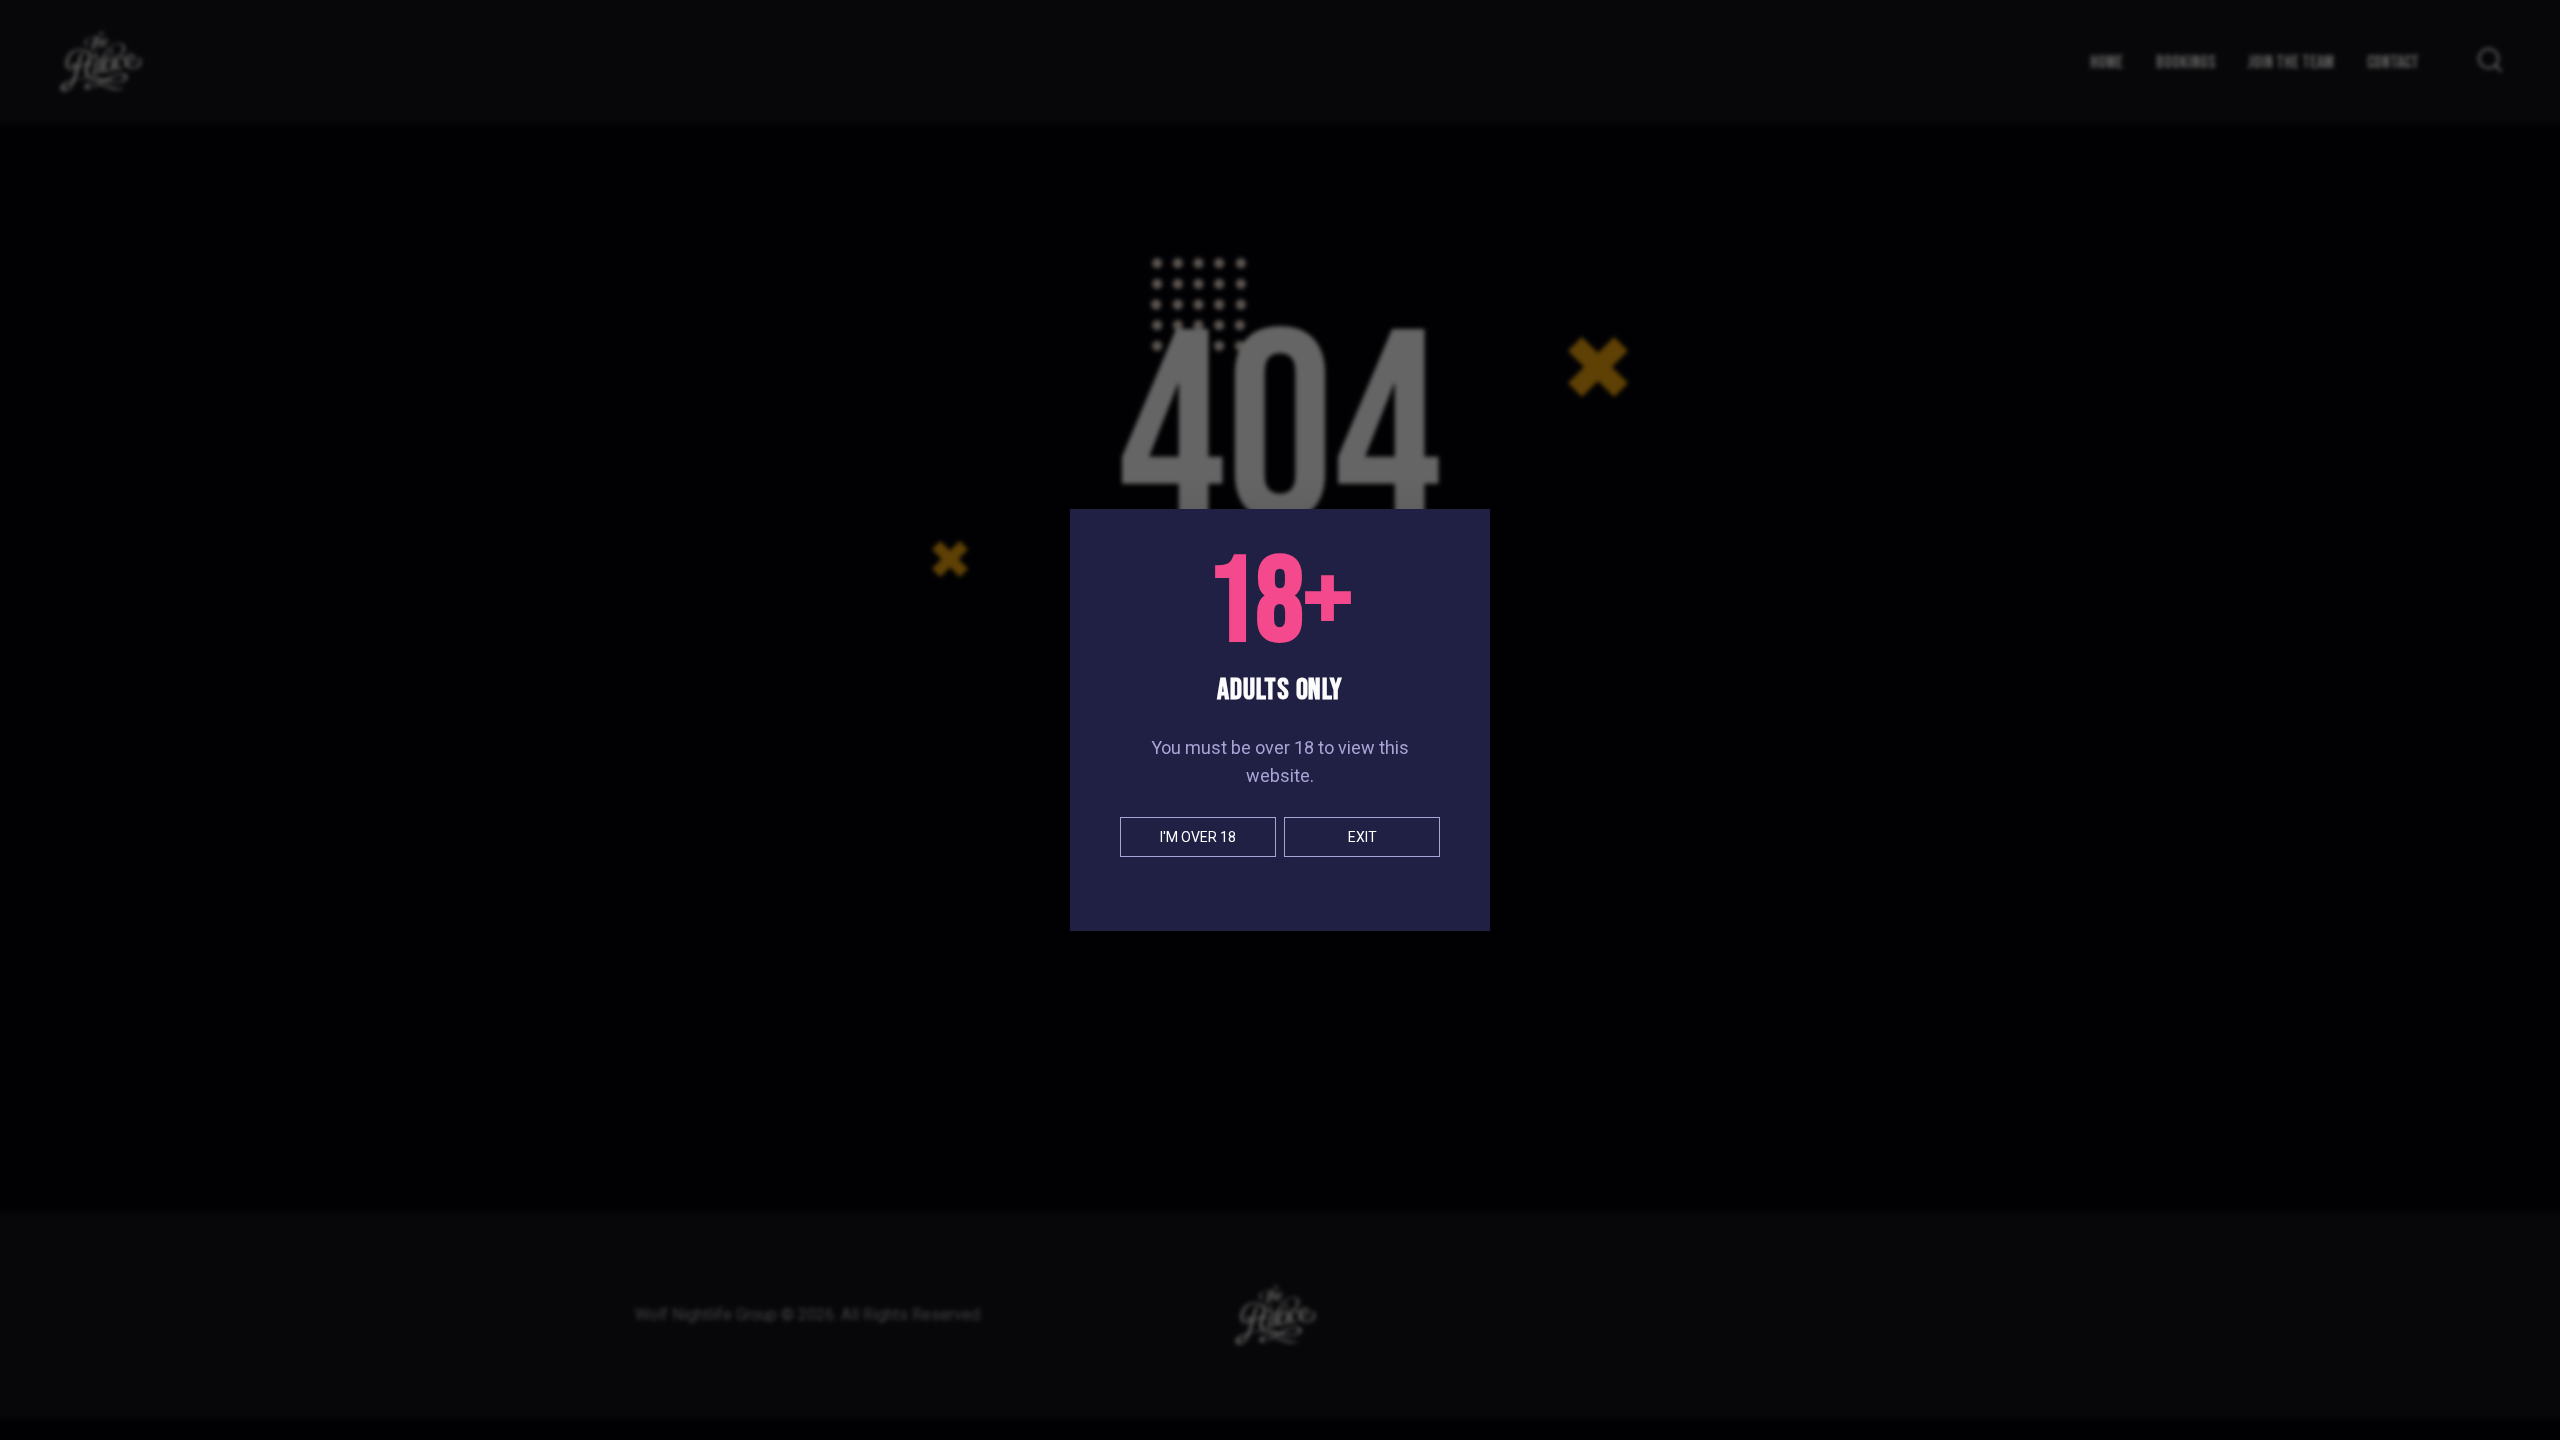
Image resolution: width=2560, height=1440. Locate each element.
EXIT (1362, 837)
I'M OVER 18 (1198, 837)
